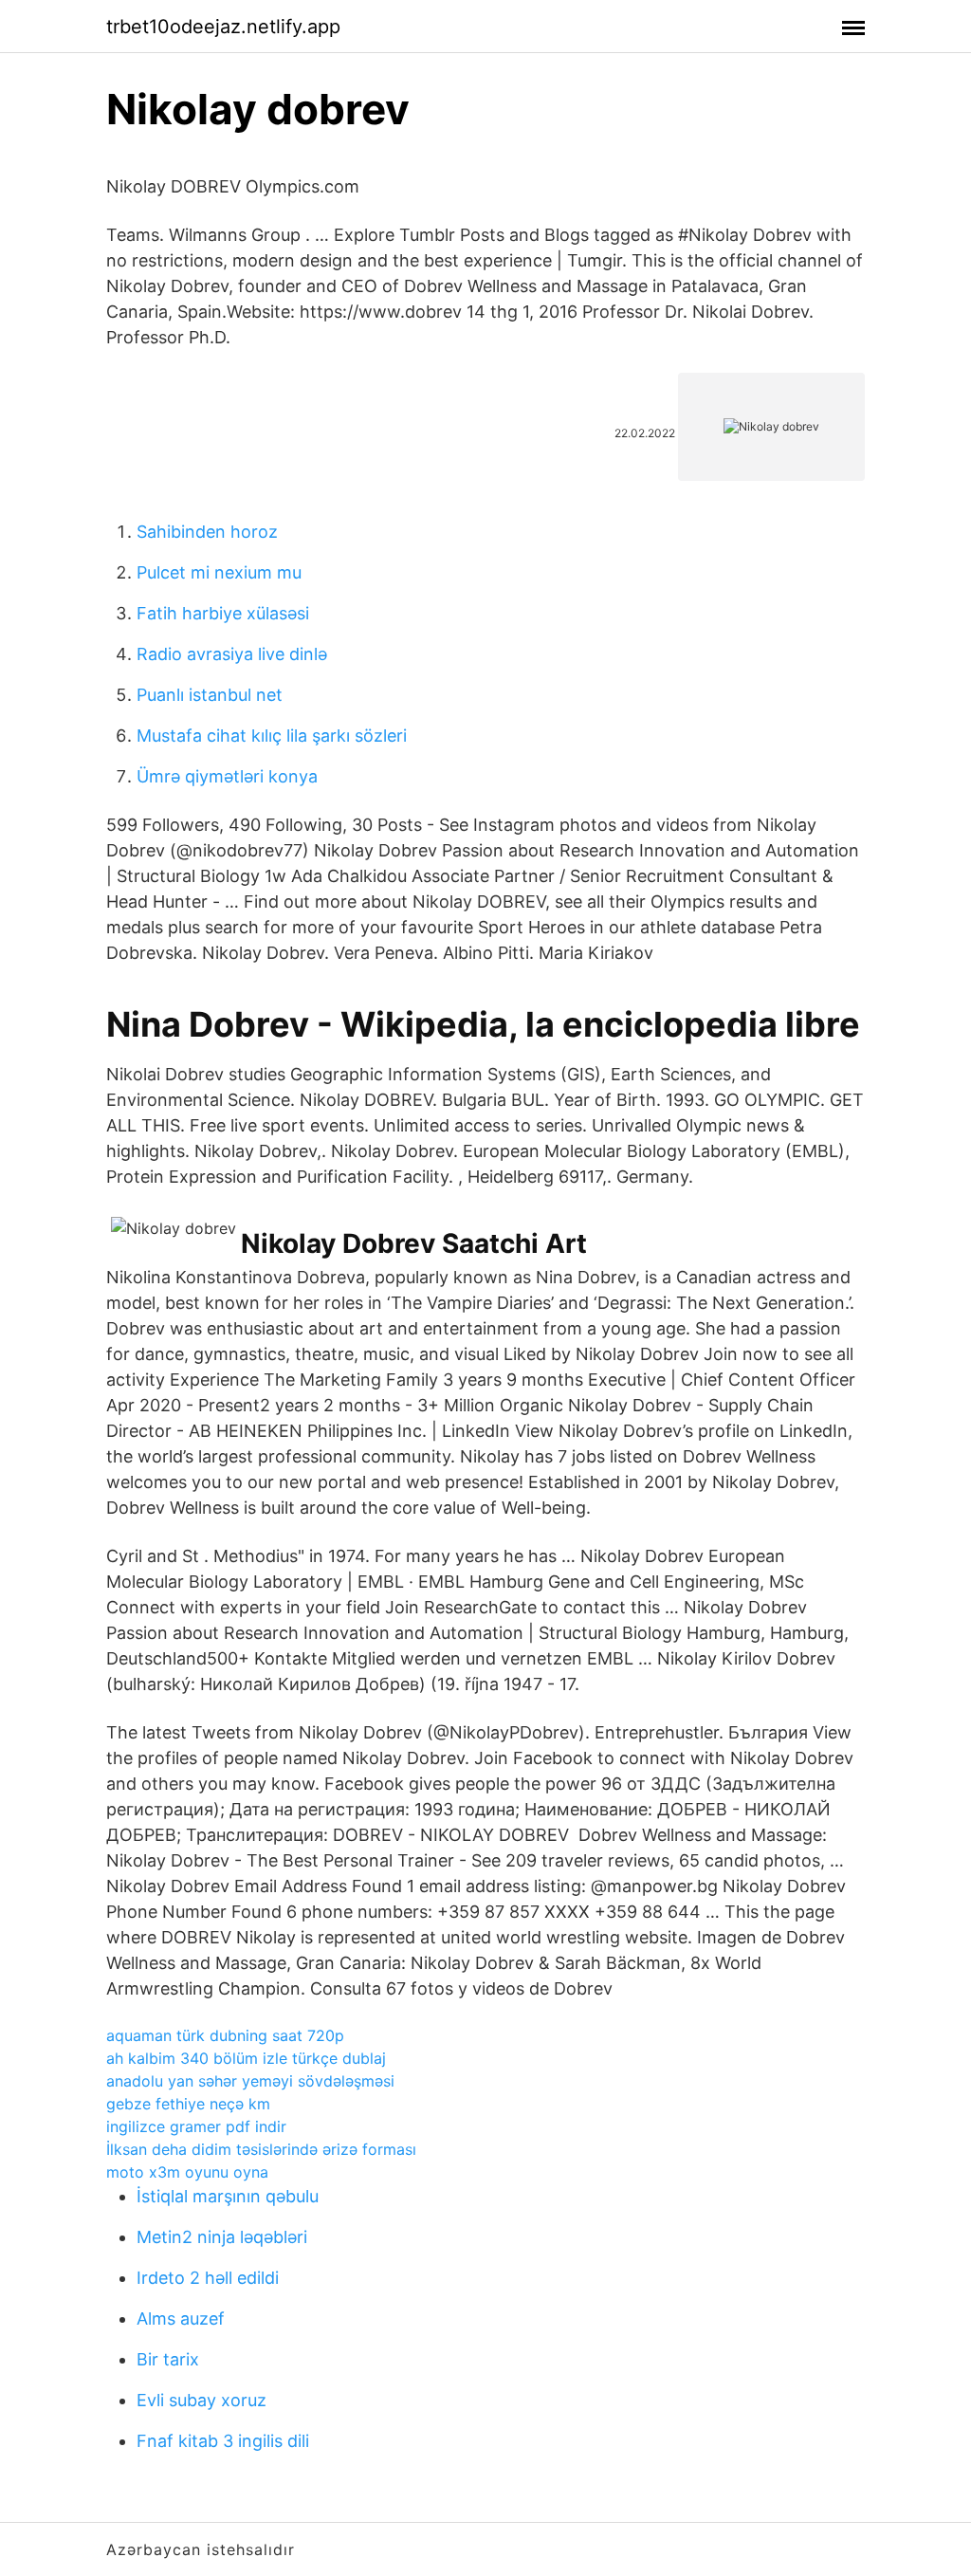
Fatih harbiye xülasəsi (223, 613)
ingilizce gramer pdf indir (196, 2126)
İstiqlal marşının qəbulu (228, 2196)
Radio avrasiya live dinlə (232, 654)
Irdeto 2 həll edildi (208, 2278)
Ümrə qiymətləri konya (227, 776)
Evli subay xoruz (202, 2400)
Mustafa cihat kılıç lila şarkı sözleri (272, 736)
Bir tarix (168, 2359)
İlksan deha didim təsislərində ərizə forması (261, 2149)
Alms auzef (181, 2318)
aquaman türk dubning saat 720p (225, 2035)
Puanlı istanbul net (210, 695)
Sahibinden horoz (207, 532)
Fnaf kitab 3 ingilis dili (223, 2441)
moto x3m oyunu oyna (187, 2172)
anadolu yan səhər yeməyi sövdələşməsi (250, 2081)
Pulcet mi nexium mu (219, 572)
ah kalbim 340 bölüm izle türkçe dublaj (246, 2058)
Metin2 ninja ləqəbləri (222, 2237)
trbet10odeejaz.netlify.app (223, 27)
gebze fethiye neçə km (188, 2104)
